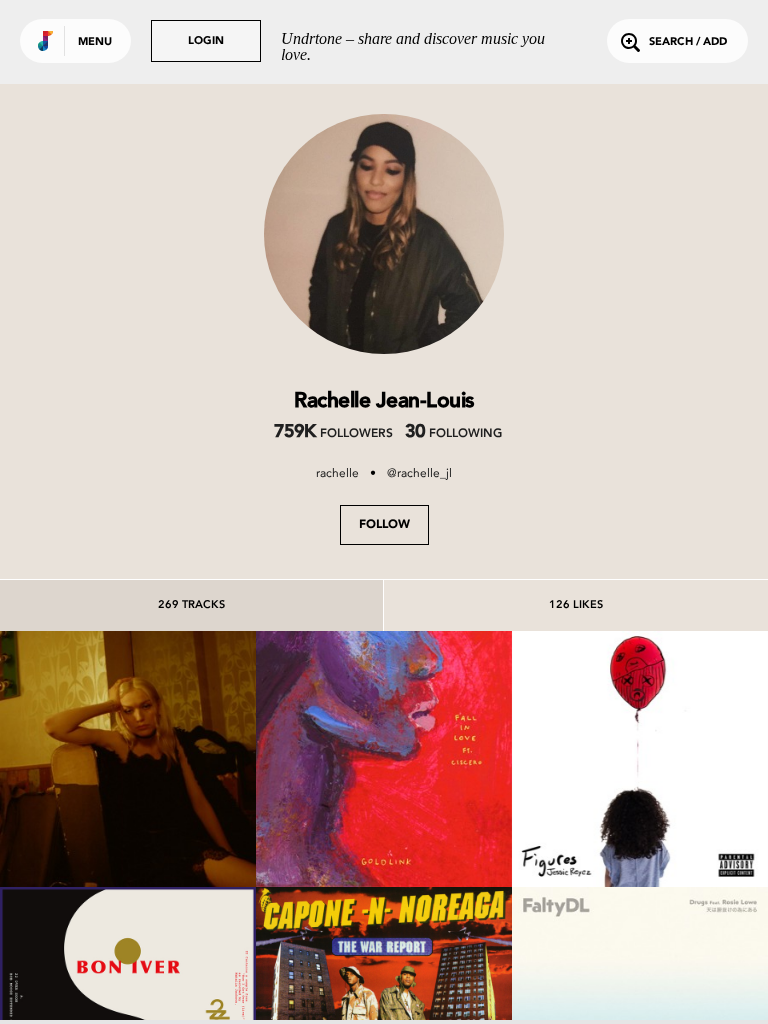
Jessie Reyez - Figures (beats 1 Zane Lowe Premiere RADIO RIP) (640, 813)
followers (333, 434)
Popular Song (127, 832)
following (453, 434)
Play (127, 758)
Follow (384, 525)
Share (181, 758)
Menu (95, 42)
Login (206, 41)
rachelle (337, 473)
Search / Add (688, 42)
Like (74, 758)
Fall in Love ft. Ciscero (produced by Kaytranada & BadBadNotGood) (383, 813)
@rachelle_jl (419, 473)
